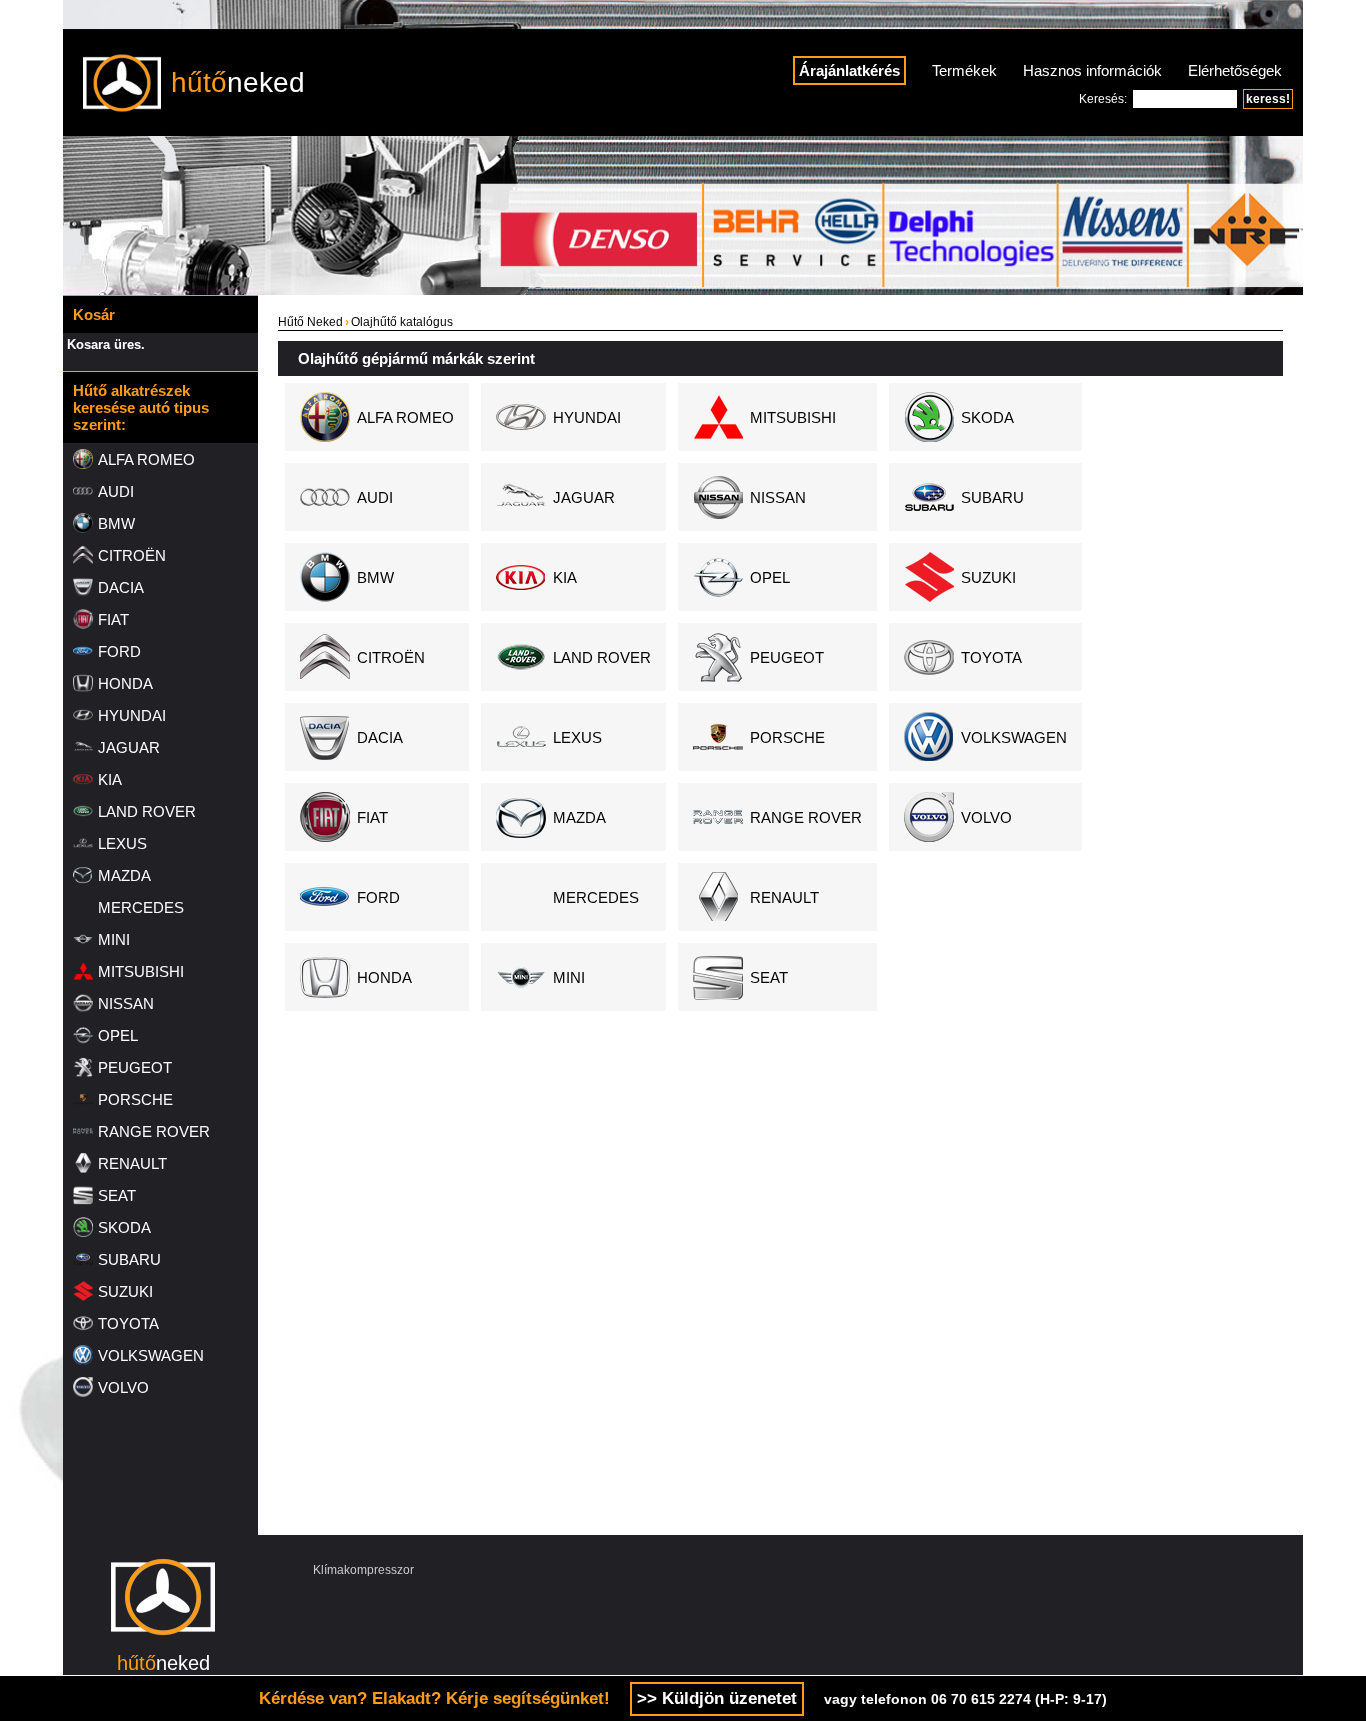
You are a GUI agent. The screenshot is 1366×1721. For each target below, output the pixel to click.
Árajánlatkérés (849, 70)
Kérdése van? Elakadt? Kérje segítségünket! (434, 1698)
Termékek (964, 70)
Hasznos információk (1092, 70)
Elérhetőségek (1235, 70)
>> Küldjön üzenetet (717, 1698)
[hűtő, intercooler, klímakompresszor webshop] (163, 1645)
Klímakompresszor (363, 1570)
